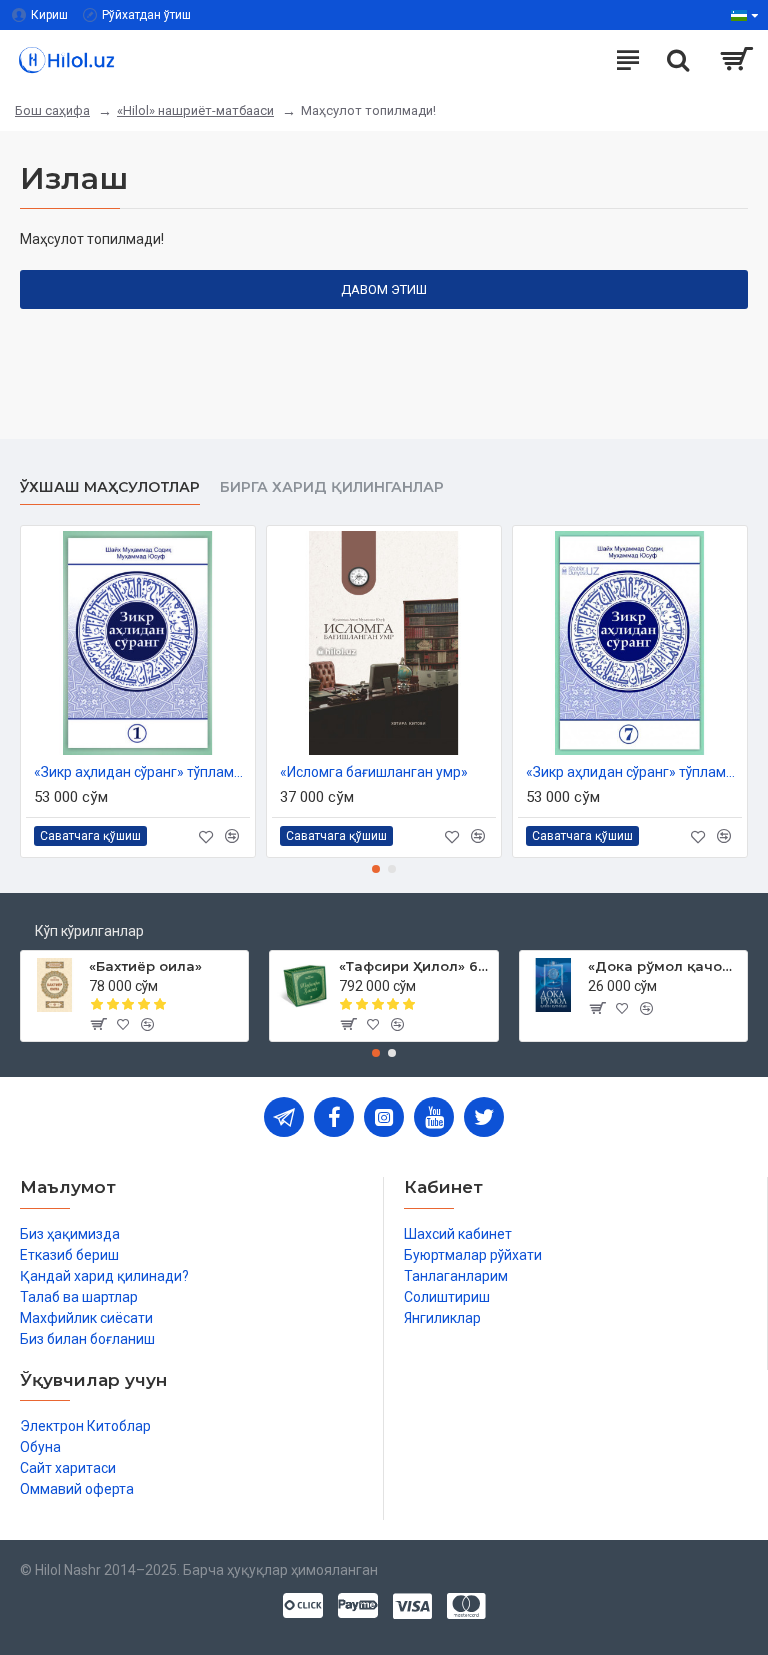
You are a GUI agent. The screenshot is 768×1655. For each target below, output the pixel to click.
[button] (376, 869)
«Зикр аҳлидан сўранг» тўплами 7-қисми (634, 772)
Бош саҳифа (52, 110)
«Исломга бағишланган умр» (374, 772)
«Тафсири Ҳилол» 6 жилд (415, 966)
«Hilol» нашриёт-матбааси (195, 110)
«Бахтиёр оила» (145, 966)
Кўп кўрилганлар (89, 931)
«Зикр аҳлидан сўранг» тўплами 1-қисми (142, 772)
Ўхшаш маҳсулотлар (110, 487)
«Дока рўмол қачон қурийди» (664, 966)
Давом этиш (384, 289)
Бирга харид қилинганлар (332, 487)
